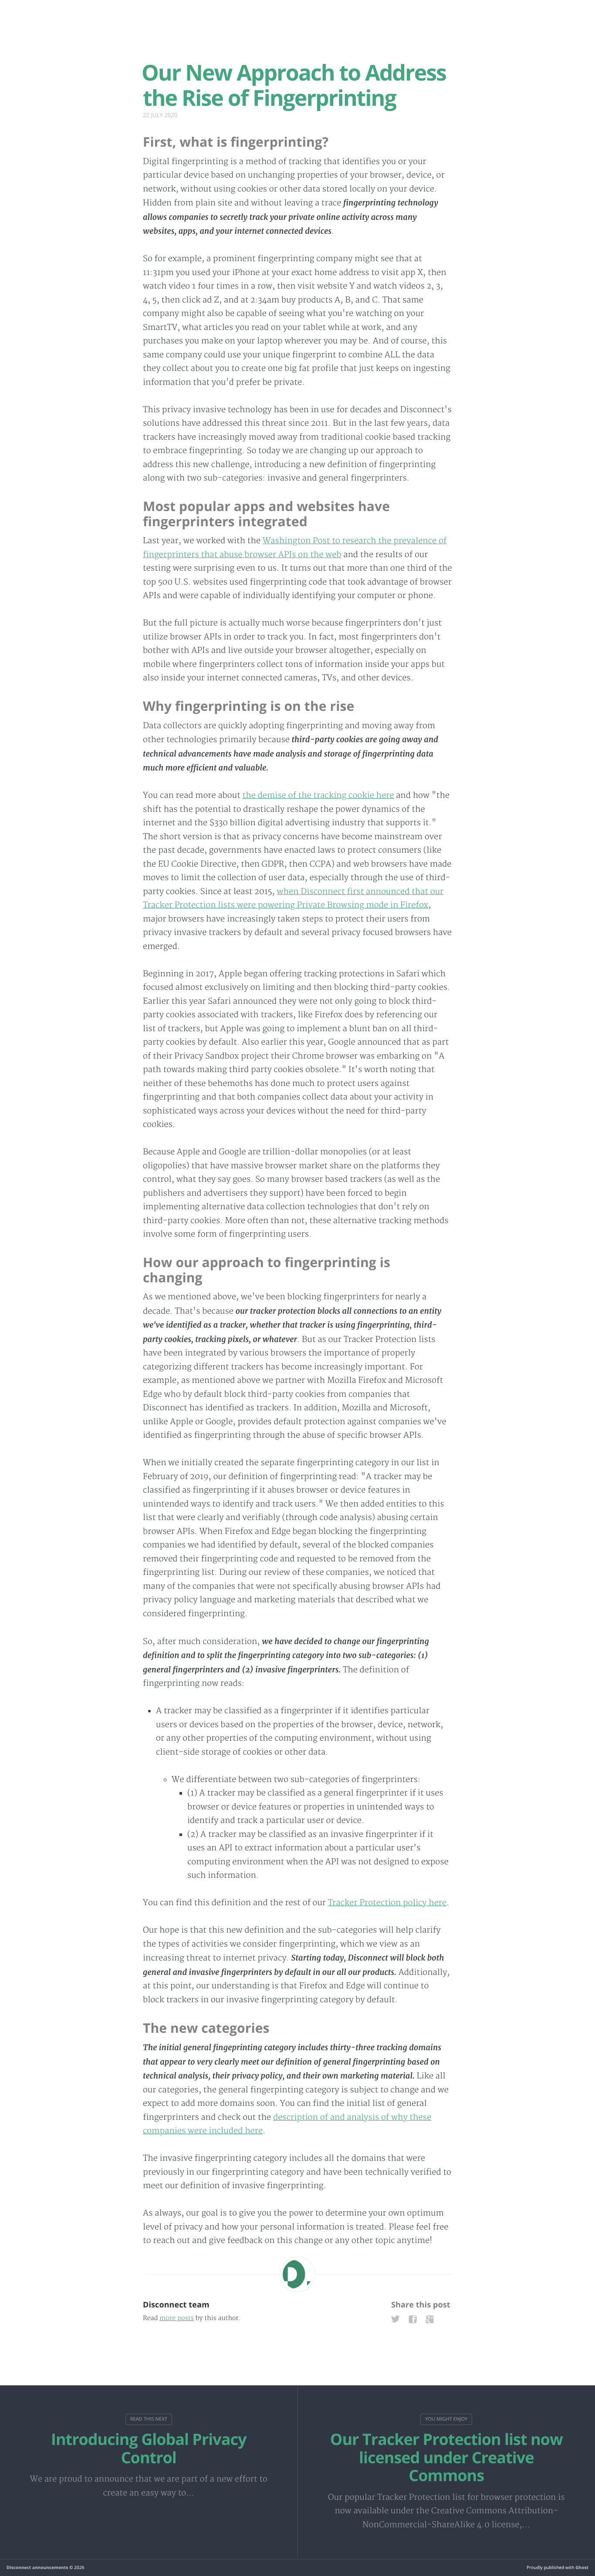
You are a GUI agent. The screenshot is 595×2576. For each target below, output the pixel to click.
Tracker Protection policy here (387, 1903)
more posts (177, 2319)
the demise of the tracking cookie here (318, 795)
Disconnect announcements (37, 2567)
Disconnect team (176, 2305)
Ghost (582, 2567)
